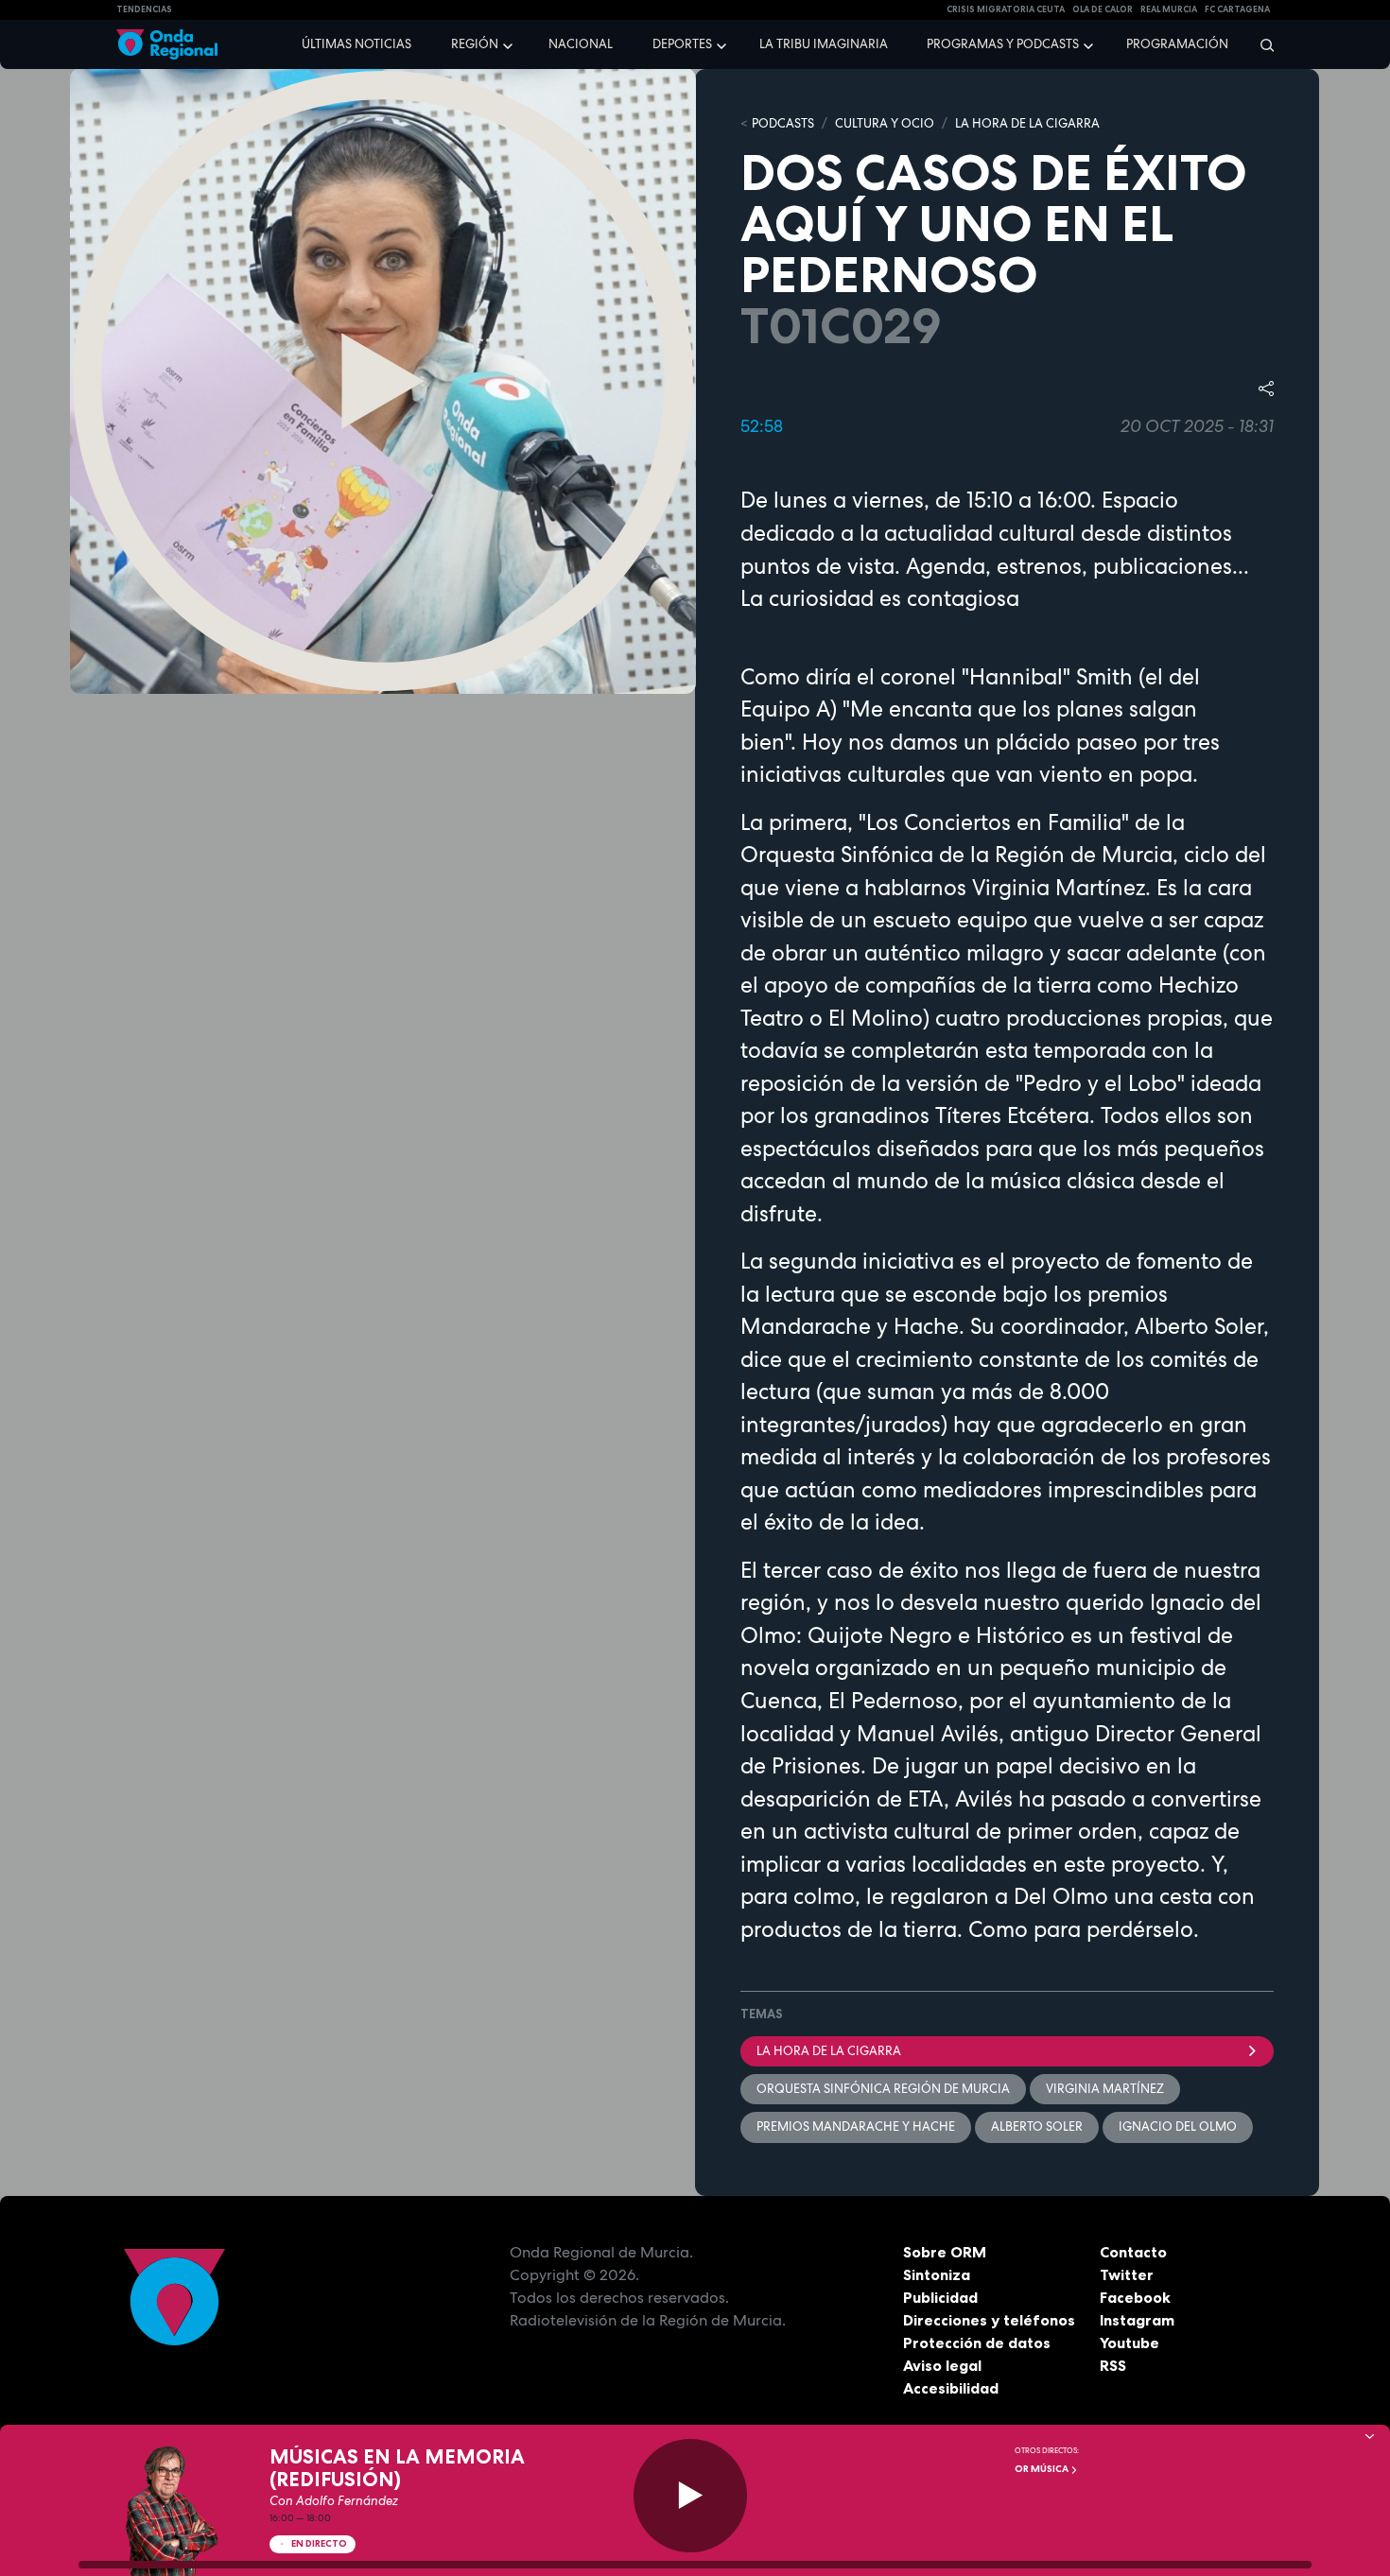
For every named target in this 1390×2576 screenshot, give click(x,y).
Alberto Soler (1037, 2126)
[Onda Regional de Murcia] (167, 45)
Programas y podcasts (1003, 44)
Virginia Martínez (1105, 2089)
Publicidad (940, 2297)
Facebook (1135, 2297)
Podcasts (783, 123)
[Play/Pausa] (690, 2496)
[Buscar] (1261, 44)
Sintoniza (937, 2274)
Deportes (682, 44)
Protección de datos (977, 2343)
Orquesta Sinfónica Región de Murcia (883, 2089)
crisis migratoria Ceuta (1006, 9)
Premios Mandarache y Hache (856, 2126)
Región (475, 44)
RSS (1113, 2365)
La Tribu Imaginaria (824, 44)
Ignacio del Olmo (1178, 2126)
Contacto (1133, 2252)
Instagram (1137, 2320)
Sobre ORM (945, 2252)
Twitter (1127, 2274)
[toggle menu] (510, 43)
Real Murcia (1169, 9)
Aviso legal (942, 2365)
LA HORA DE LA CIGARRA (1027, 123)
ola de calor (1103, 9)
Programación (1177, 44)
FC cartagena (1237, 9)
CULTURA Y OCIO (885, 123)
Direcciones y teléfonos (989, 2320)
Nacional (581, 44)
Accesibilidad (951, 2388)
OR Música (1042, 2469)
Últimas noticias (356, 44)
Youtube (1129, 2343)
